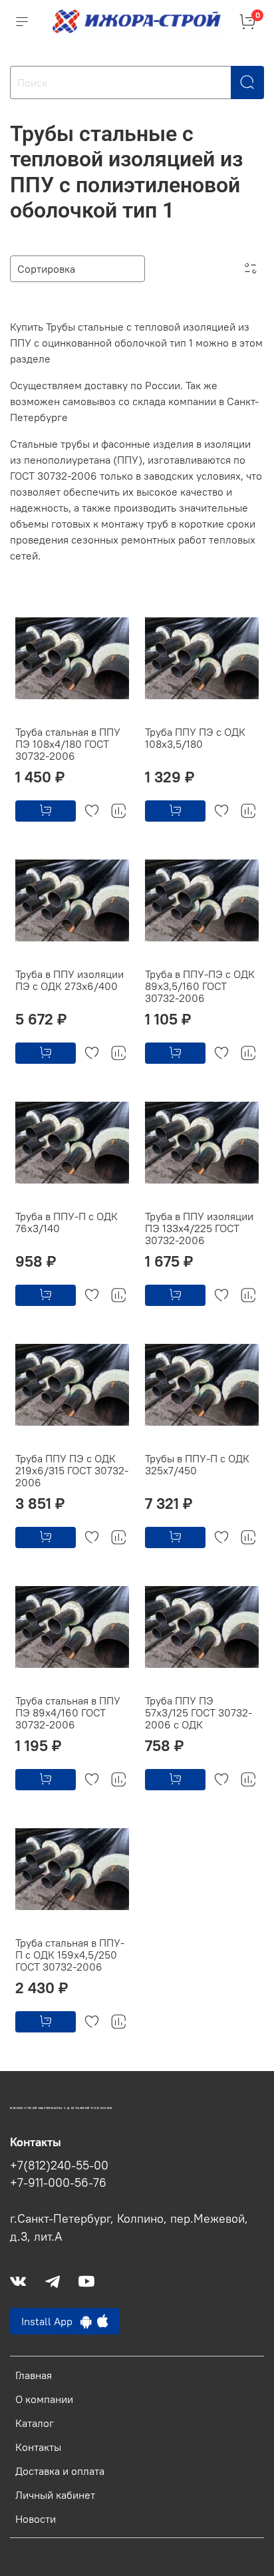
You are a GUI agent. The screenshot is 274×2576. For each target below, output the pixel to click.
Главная (34, 2375)
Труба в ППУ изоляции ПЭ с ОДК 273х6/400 (69, 980)
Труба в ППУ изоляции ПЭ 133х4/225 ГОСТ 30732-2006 (199, 1228)
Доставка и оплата (60, 2471)
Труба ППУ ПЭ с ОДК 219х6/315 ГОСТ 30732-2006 (72, 1470)
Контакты (38, 2447)
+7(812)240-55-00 (59, 2166)
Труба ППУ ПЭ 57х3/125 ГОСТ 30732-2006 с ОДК (199, 1712)
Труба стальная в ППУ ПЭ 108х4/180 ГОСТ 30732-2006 (68, 744)
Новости (36, 2519)
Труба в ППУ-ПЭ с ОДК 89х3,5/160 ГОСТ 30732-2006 (200, 986)
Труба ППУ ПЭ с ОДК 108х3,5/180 (195, 738)
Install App (51, 2321)
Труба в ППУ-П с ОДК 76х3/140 (67, 1222)
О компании (44, 2399)
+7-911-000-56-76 (58, 2183)
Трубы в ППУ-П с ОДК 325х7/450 (197, 1464)
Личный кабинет (55, 2495)
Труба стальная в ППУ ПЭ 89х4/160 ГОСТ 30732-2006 (68, 1712)
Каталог (35, 2423)
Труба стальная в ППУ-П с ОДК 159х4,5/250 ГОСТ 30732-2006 (70, 1955)
